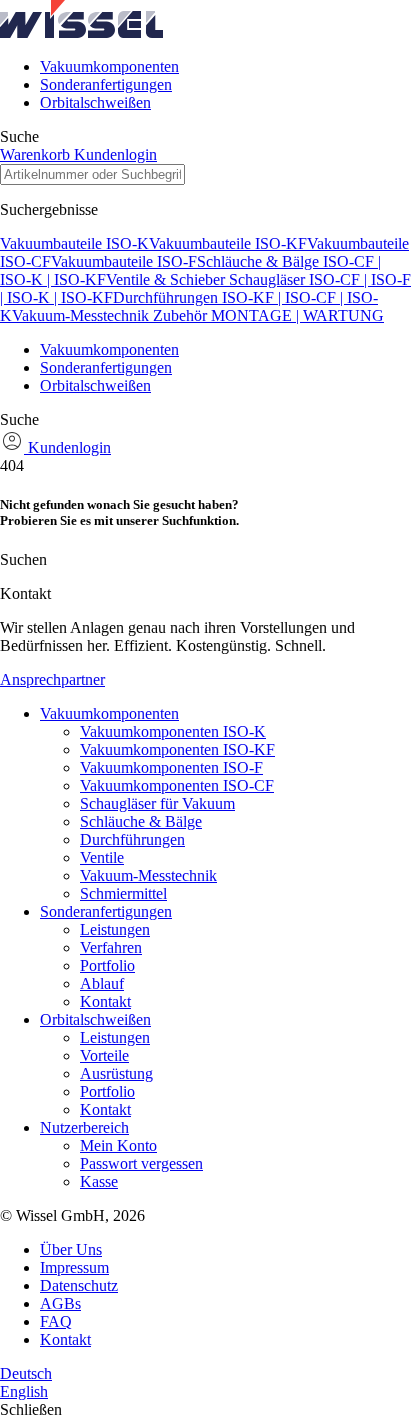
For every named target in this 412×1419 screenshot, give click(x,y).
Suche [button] (19, 136)
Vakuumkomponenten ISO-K (173, 731)
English (24, 1391)
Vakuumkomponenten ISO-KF (177, 749)
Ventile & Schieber (167, 279)
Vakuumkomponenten (109, 66)
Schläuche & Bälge (141, 821)
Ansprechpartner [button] (52, 679)
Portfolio (107, 965)
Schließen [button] (31, 1409)
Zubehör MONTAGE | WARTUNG (268, 315)
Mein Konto (118, 1145)
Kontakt (105, 1001)
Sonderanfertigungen (106, 84)
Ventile (102, 857)
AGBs (60, 1303)
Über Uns (71, 1249)
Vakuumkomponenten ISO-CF (177, 785)
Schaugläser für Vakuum (157, 803)
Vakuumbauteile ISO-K (74, 243)
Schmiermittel (123, 893)
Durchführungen (132, 839)
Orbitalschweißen (95, 102)
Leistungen (115, 929)
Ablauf (102, 983)
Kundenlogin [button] (115, 154)
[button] (81, 32)
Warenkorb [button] (37, 154)
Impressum (74, 1267)
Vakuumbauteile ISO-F (124, 261)
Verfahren (111, 947)
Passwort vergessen (141, 1163)
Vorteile (104, 1055)
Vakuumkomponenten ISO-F (171, 767)
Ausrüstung (116, 1073)
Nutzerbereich (84, 1127)
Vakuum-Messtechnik (82, 315)
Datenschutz (79, 1285)
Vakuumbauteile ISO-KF (228, 243)
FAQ (56, 1321)
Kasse (99, 1181)
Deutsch (26, 1373)
